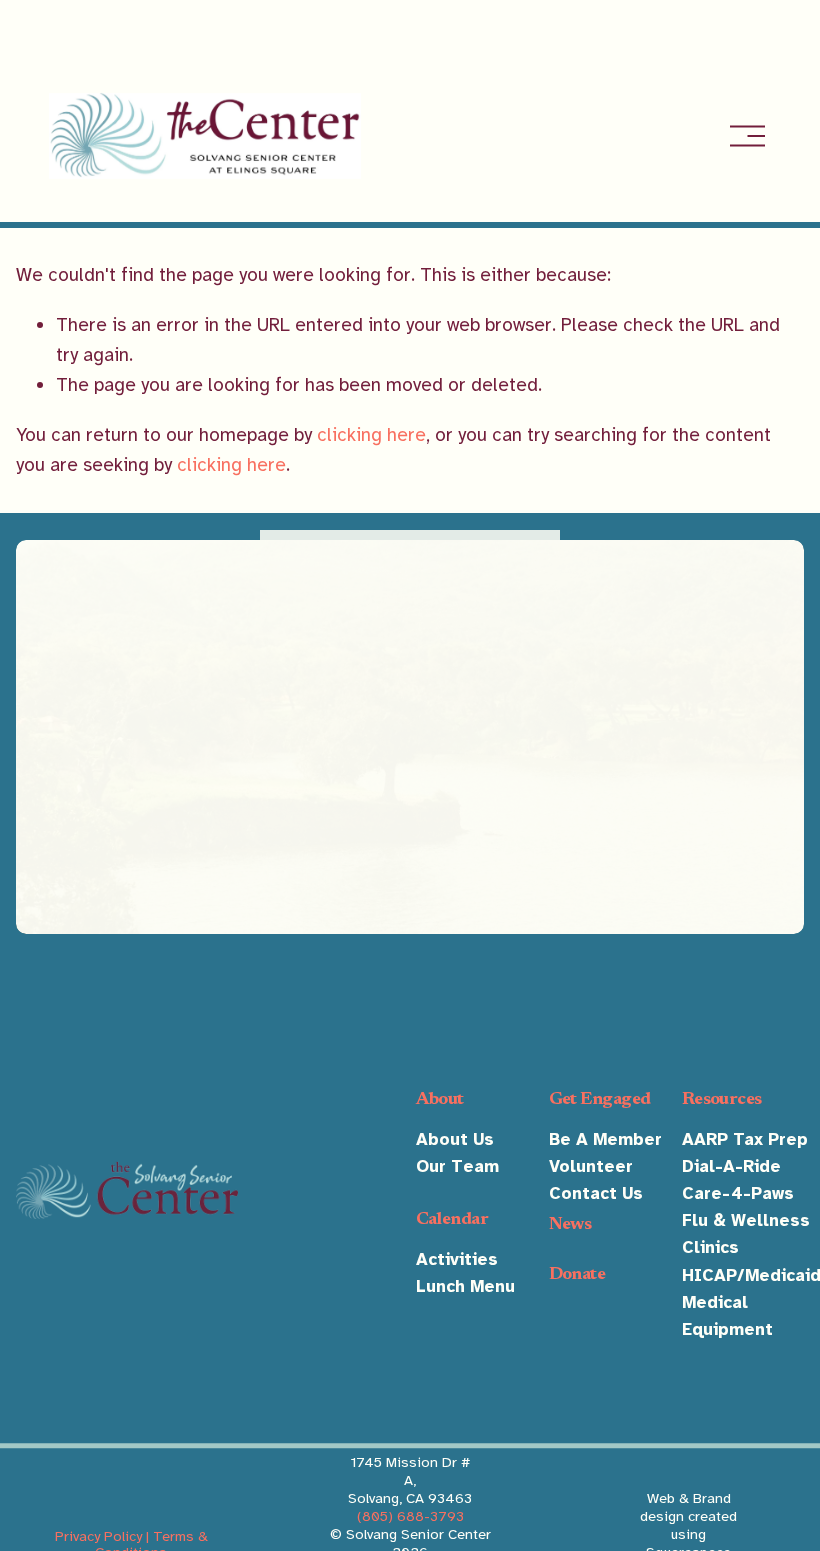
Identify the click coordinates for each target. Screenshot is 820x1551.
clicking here (371, 434)
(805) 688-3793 (410, 1516)
